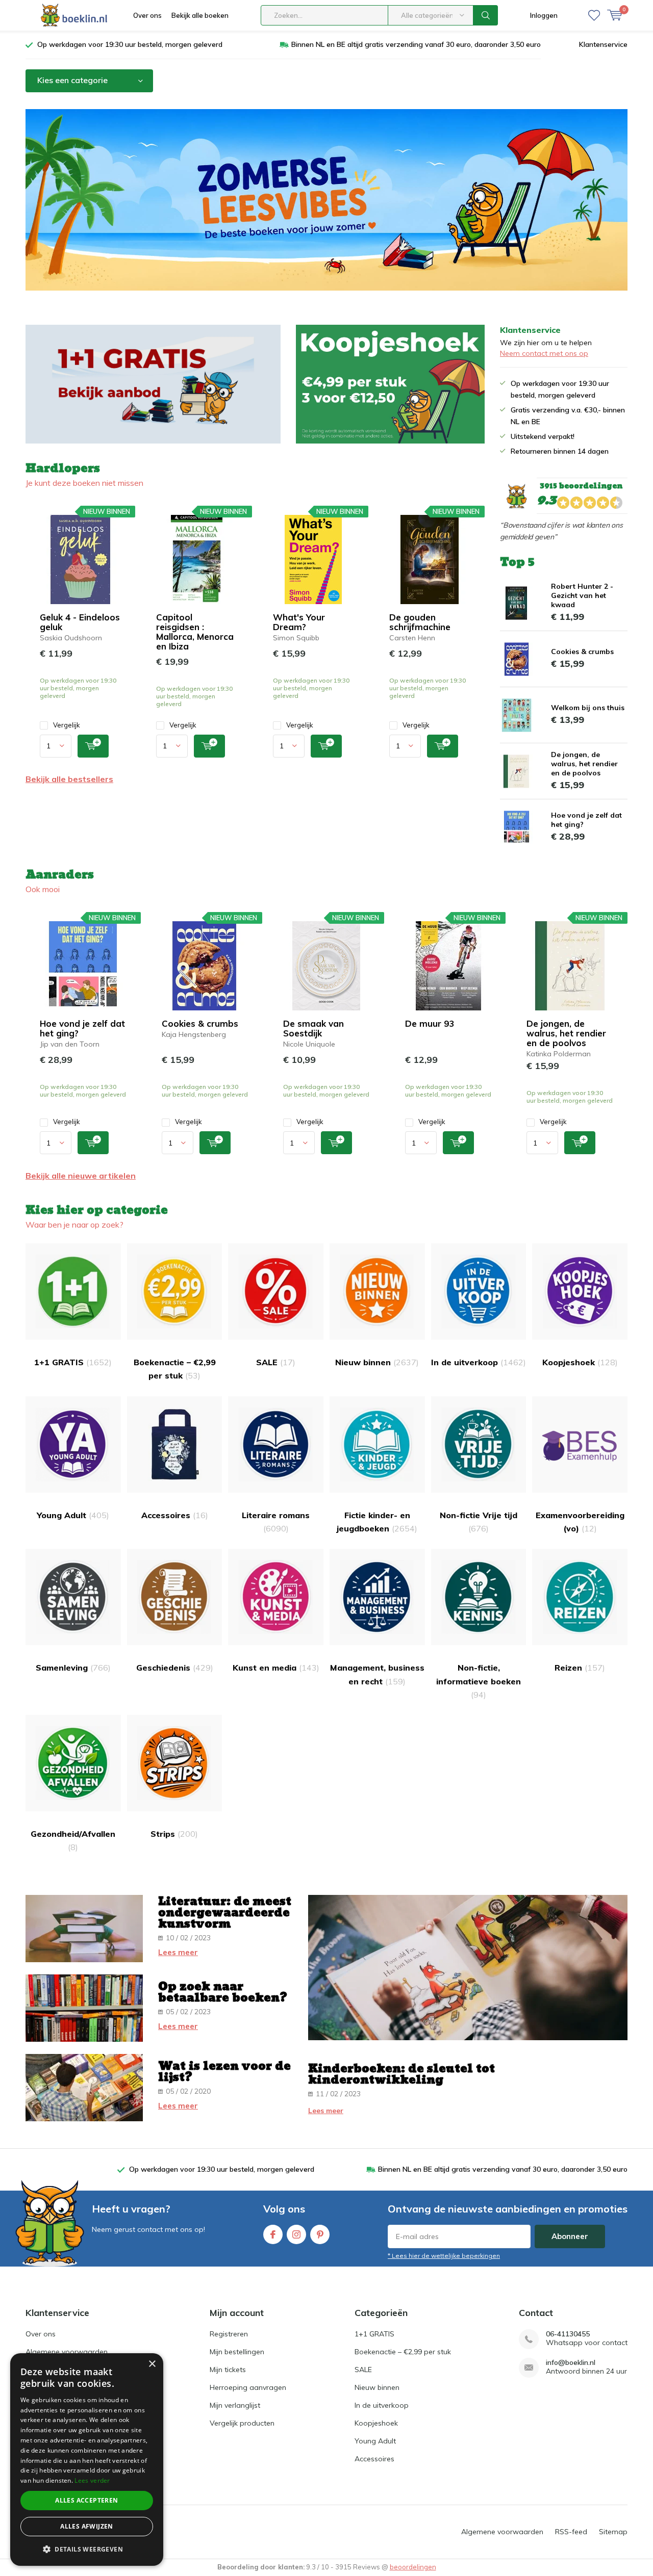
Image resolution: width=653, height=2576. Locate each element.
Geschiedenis (175, 1668)
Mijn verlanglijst (235, 2405)
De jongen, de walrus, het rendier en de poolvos (584, 764)
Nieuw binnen (377, 1362)
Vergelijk (67, 725)
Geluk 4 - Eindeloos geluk (80, 622)
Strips (174, 1834)
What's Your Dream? (299, 622)
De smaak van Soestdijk (313, 1028)
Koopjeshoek (580, 1362)
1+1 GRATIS (73, 1362)
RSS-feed (571, 2532)
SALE (276, 1362)
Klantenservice (603, 44)
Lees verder (92, 2480)
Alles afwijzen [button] (87, 2526)
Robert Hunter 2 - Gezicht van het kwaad (582, 595)
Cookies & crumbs (582, 652)
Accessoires (175, 1515)
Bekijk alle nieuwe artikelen (81, 1176)
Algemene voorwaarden (67, 2352)
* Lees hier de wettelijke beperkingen (444, 2256)
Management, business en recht (377, 1674)
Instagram (296, 2234)
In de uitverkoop (479, 1362)
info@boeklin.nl (571, 2363)
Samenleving (73, 1668)
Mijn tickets (228, 2370)
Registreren (229, 2334)
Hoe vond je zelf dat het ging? (82, 1028)
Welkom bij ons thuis (588, 708)
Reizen (580, 1668)
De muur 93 (430, 1023)
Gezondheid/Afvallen (73, 1840)
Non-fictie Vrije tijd (479, 1522)
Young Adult (73, 1515)
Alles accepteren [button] (86, 2500)
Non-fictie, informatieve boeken (479, 1681)
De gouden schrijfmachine (420, 622)
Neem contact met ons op (544, 353)
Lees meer (178, 1952)
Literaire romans (276, 1522)
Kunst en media (276, 1668)
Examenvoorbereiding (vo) (580, 1522)
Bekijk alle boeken (200, 15)
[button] (87, 2549)
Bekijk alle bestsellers (69, 779)
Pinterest (320, 2234)
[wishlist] (594, 15)
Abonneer (570, 2236)
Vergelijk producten (242, 2423)
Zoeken (486, 15)
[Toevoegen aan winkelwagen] (93, 746)
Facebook (273, 2234)
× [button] (152, 2364)
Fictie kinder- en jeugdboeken (377, 1522)
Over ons (147, 15)
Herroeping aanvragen (248, 2387)
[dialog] (87, 2460)
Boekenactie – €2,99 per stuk (175, 1369)
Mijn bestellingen (237, 2352)
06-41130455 (568, 2334)
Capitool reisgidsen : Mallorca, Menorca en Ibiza (195, 632)
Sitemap (613, 2532)
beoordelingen (413, 2567)
